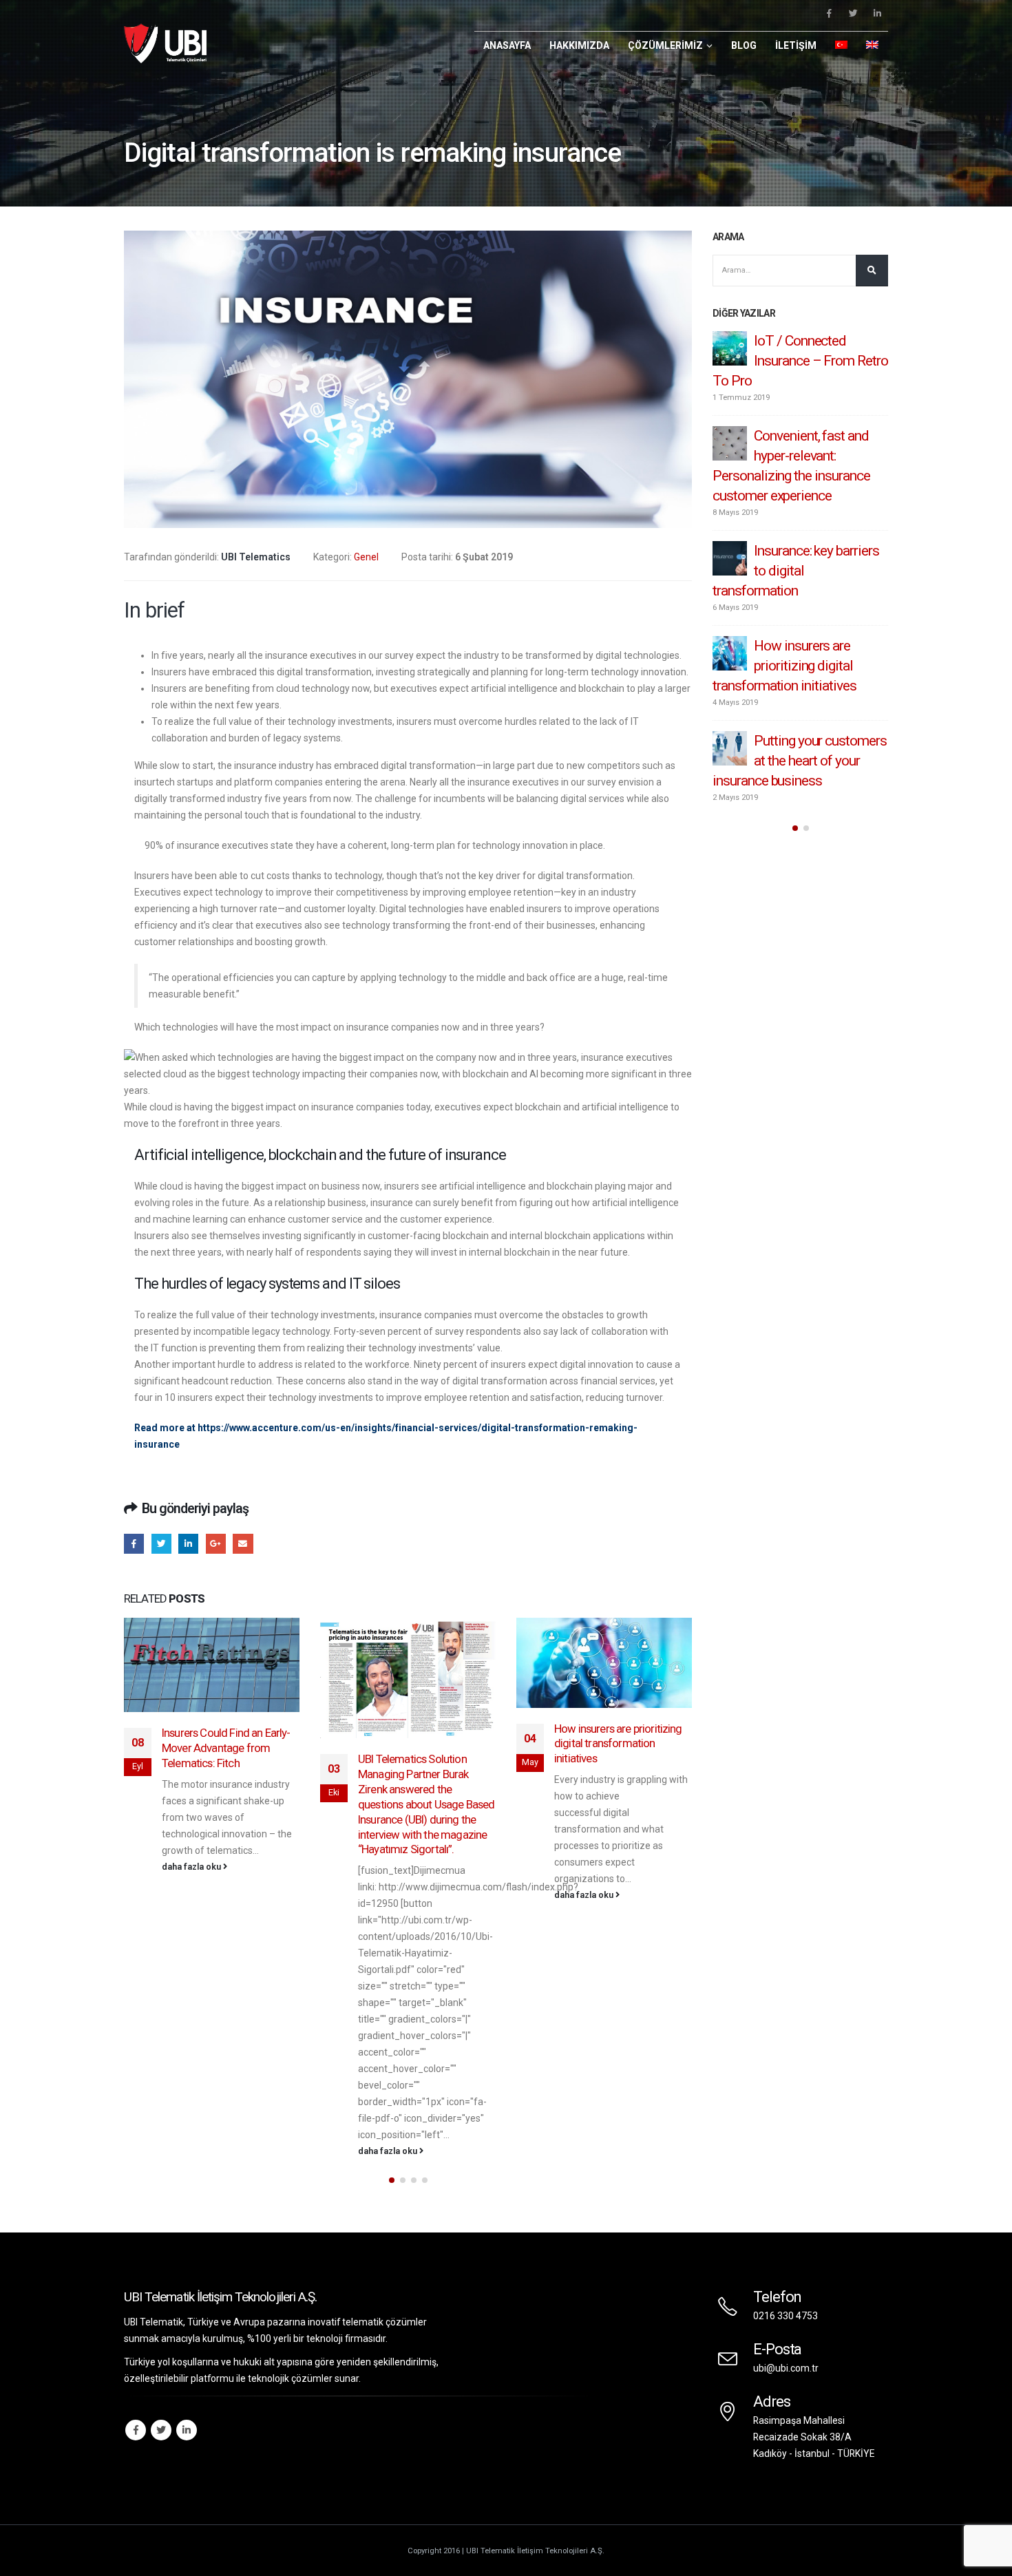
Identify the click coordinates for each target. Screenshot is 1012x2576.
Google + (216, 1544)
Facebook (134, 1544)
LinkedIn (188, 1544)
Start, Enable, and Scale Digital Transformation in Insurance (799, 456)
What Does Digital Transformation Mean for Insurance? (796, 551)
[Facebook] (829, 13)
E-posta (243, 1544)
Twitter (161, 1544)
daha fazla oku (192, 2151)
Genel (366, 557)
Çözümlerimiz (665, 45)
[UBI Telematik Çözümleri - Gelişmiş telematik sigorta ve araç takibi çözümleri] (165, 43)
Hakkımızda (579, 45)
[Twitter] (853, 13)
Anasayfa (507, 45)
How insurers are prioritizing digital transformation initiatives (422, 1744)
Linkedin (187, 2430)
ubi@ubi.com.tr (786, 2368)
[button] (392, 2180)
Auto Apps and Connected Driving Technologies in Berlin (621, 1696)
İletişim (796, 45)
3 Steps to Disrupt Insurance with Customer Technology (784, 361)
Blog (744, 45)
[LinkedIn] (877, 13)
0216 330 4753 (786, 2316)
